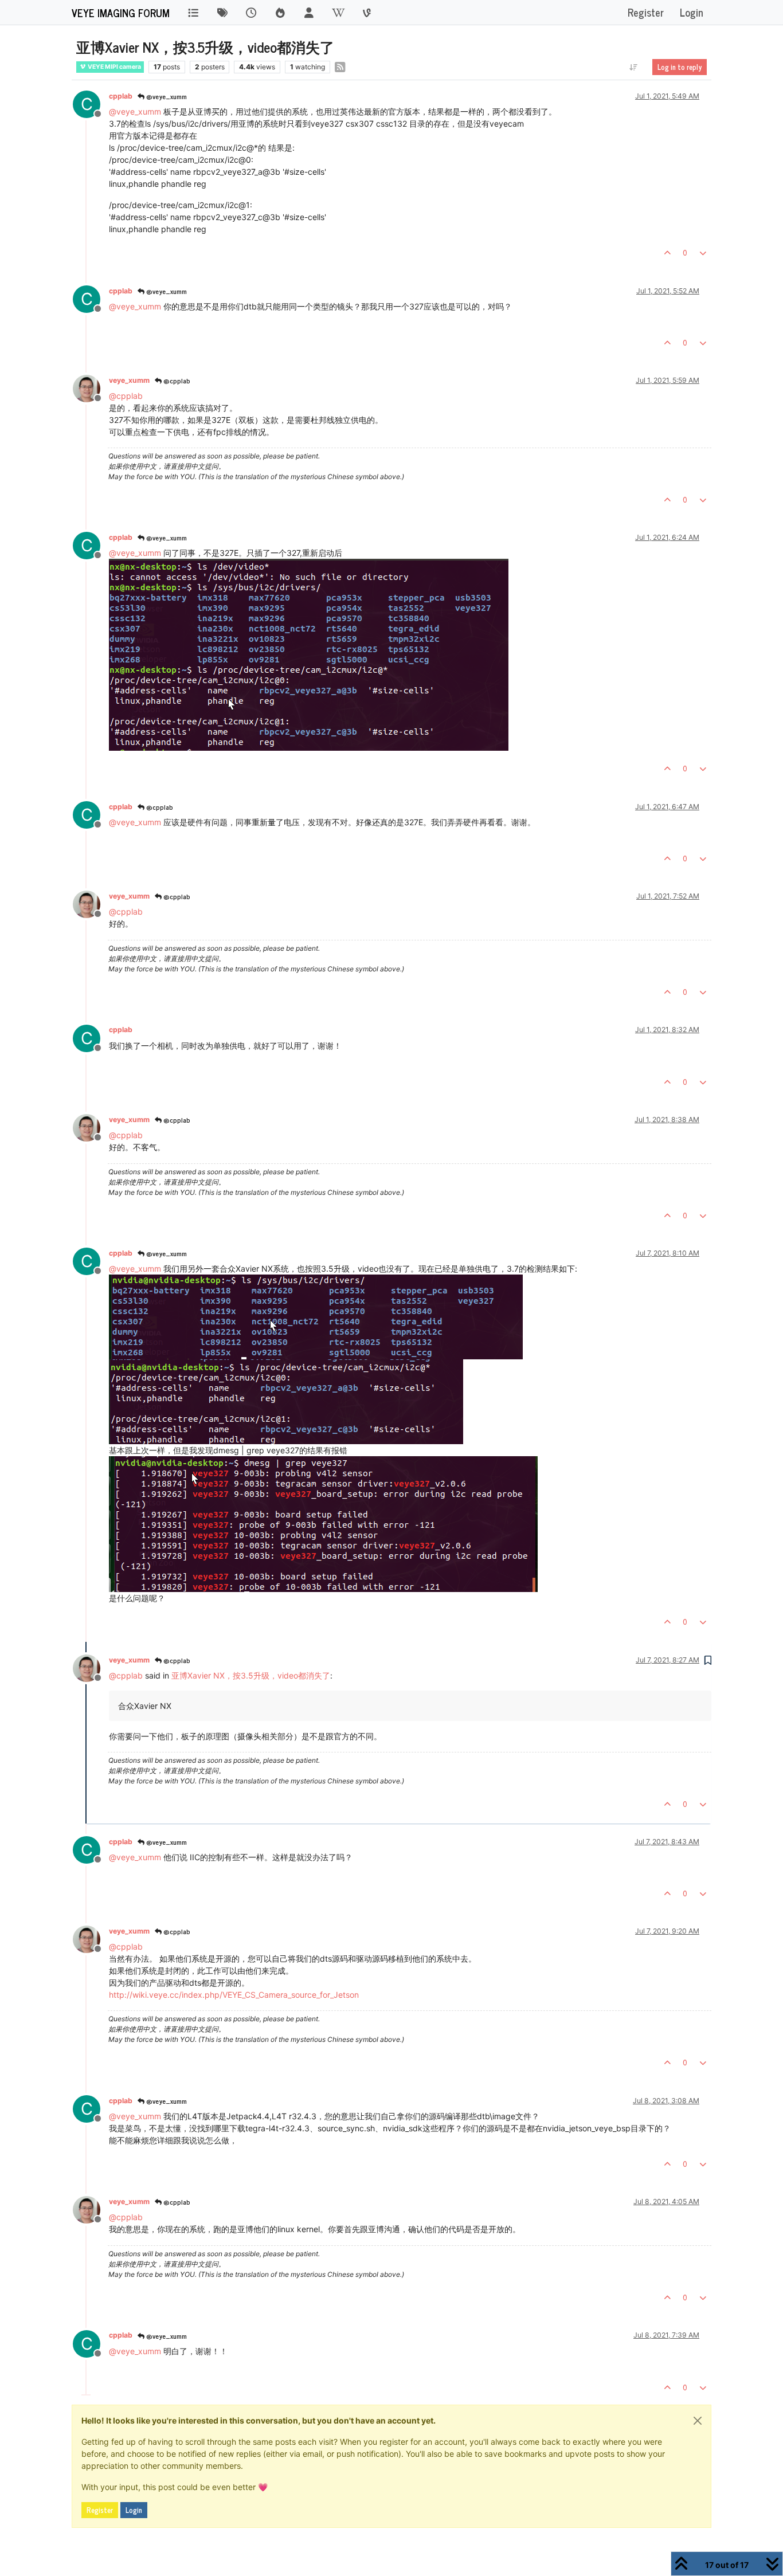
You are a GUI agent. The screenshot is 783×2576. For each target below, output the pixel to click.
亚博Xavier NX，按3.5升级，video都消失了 (251, 1675)
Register (100, 2510)
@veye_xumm (166, 96)
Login (134, 2510)
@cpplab (176, 381)
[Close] (698, 2421)
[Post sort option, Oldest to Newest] (634, 67)
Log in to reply (680, 67)
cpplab (121, 96)
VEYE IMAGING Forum (121, 13)
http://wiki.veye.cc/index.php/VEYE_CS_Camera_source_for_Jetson (234, 1995)
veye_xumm (129, 380)
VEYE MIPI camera (114, 67)
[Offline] (91, 388)
